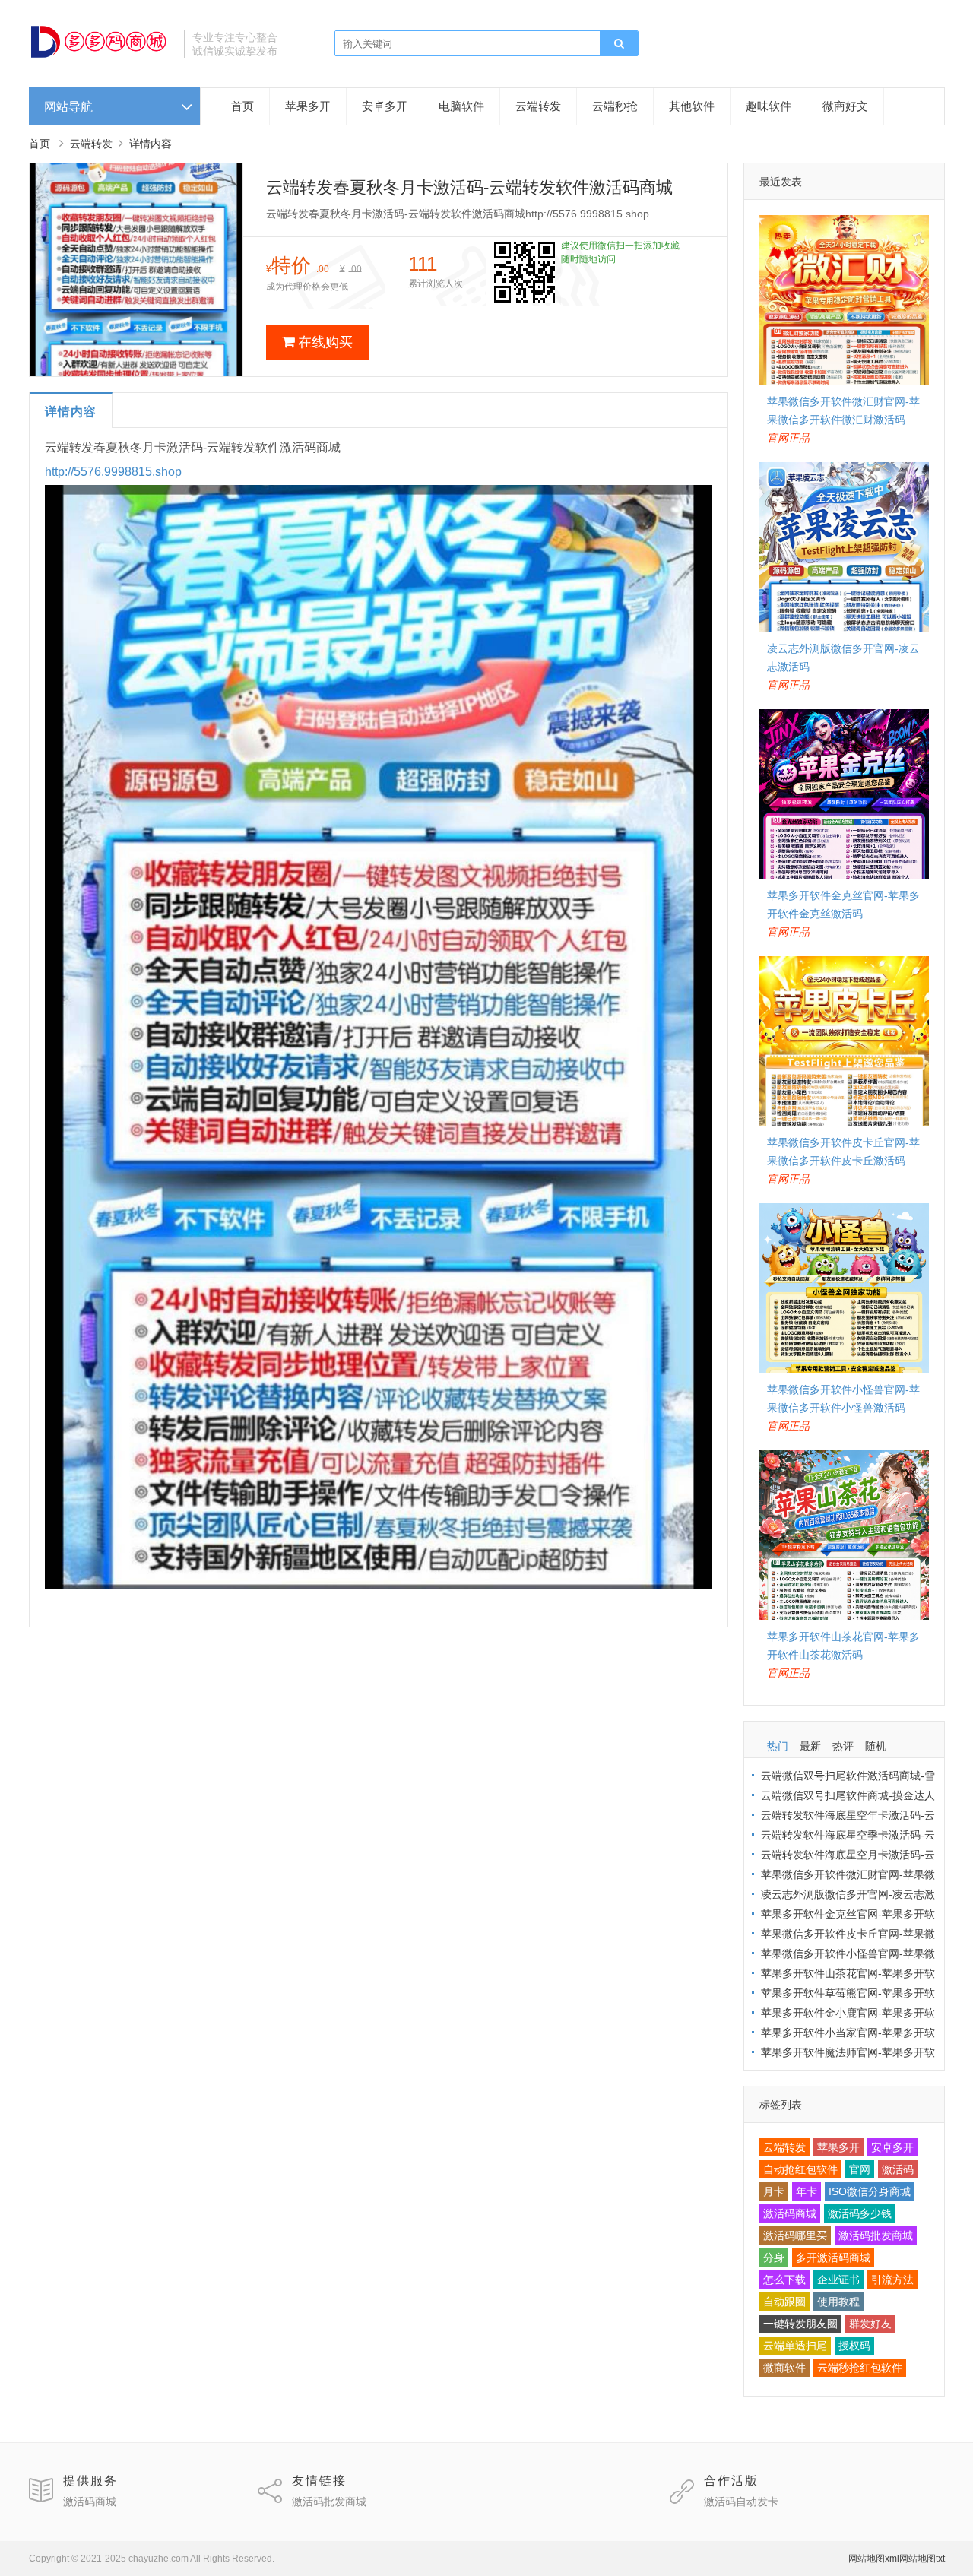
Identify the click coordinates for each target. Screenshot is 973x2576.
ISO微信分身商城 (870, 2191)
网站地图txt (922, 2559)
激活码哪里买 (795, 2235)
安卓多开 (385, 106)
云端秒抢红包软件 (860, 2368)
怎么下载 (784, 2280)
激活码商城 (790, 2213)
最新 (810, 1746)
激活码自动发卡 (741, 2502)
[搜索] (619, 44)
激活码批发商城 (876, 2235)
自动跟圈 (784, 2302)
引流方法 (892, 2280)
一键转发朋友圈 (800, 2324)
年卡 (807, 2191)
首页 (242, 106)
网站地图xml (874, 2559)
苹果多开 (308, 106)
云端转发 (538, 106)
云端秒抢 (615, 106)
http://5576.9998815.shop (113, 472)
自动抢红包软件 (800, 2169)
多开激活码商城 (833, 2258)
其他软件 (692, 106)
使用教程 (838, 2302)
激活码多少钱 (860, 2213)
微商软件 (784, 2368)
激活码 (898, 2169)
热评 (843, 1746)
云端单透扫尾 (795, 2346)
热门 (778, 1746)
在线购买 (325, 342)
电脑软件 (461, 106)
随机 (876, 1746)
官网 (860, 2169)
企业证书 (838, 2280)
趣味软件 (769, 106)
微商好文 (845, 106)
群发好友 (870, 2324)
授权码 (854, 2346)
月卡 (774, 2191)
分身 (774, 2258)
